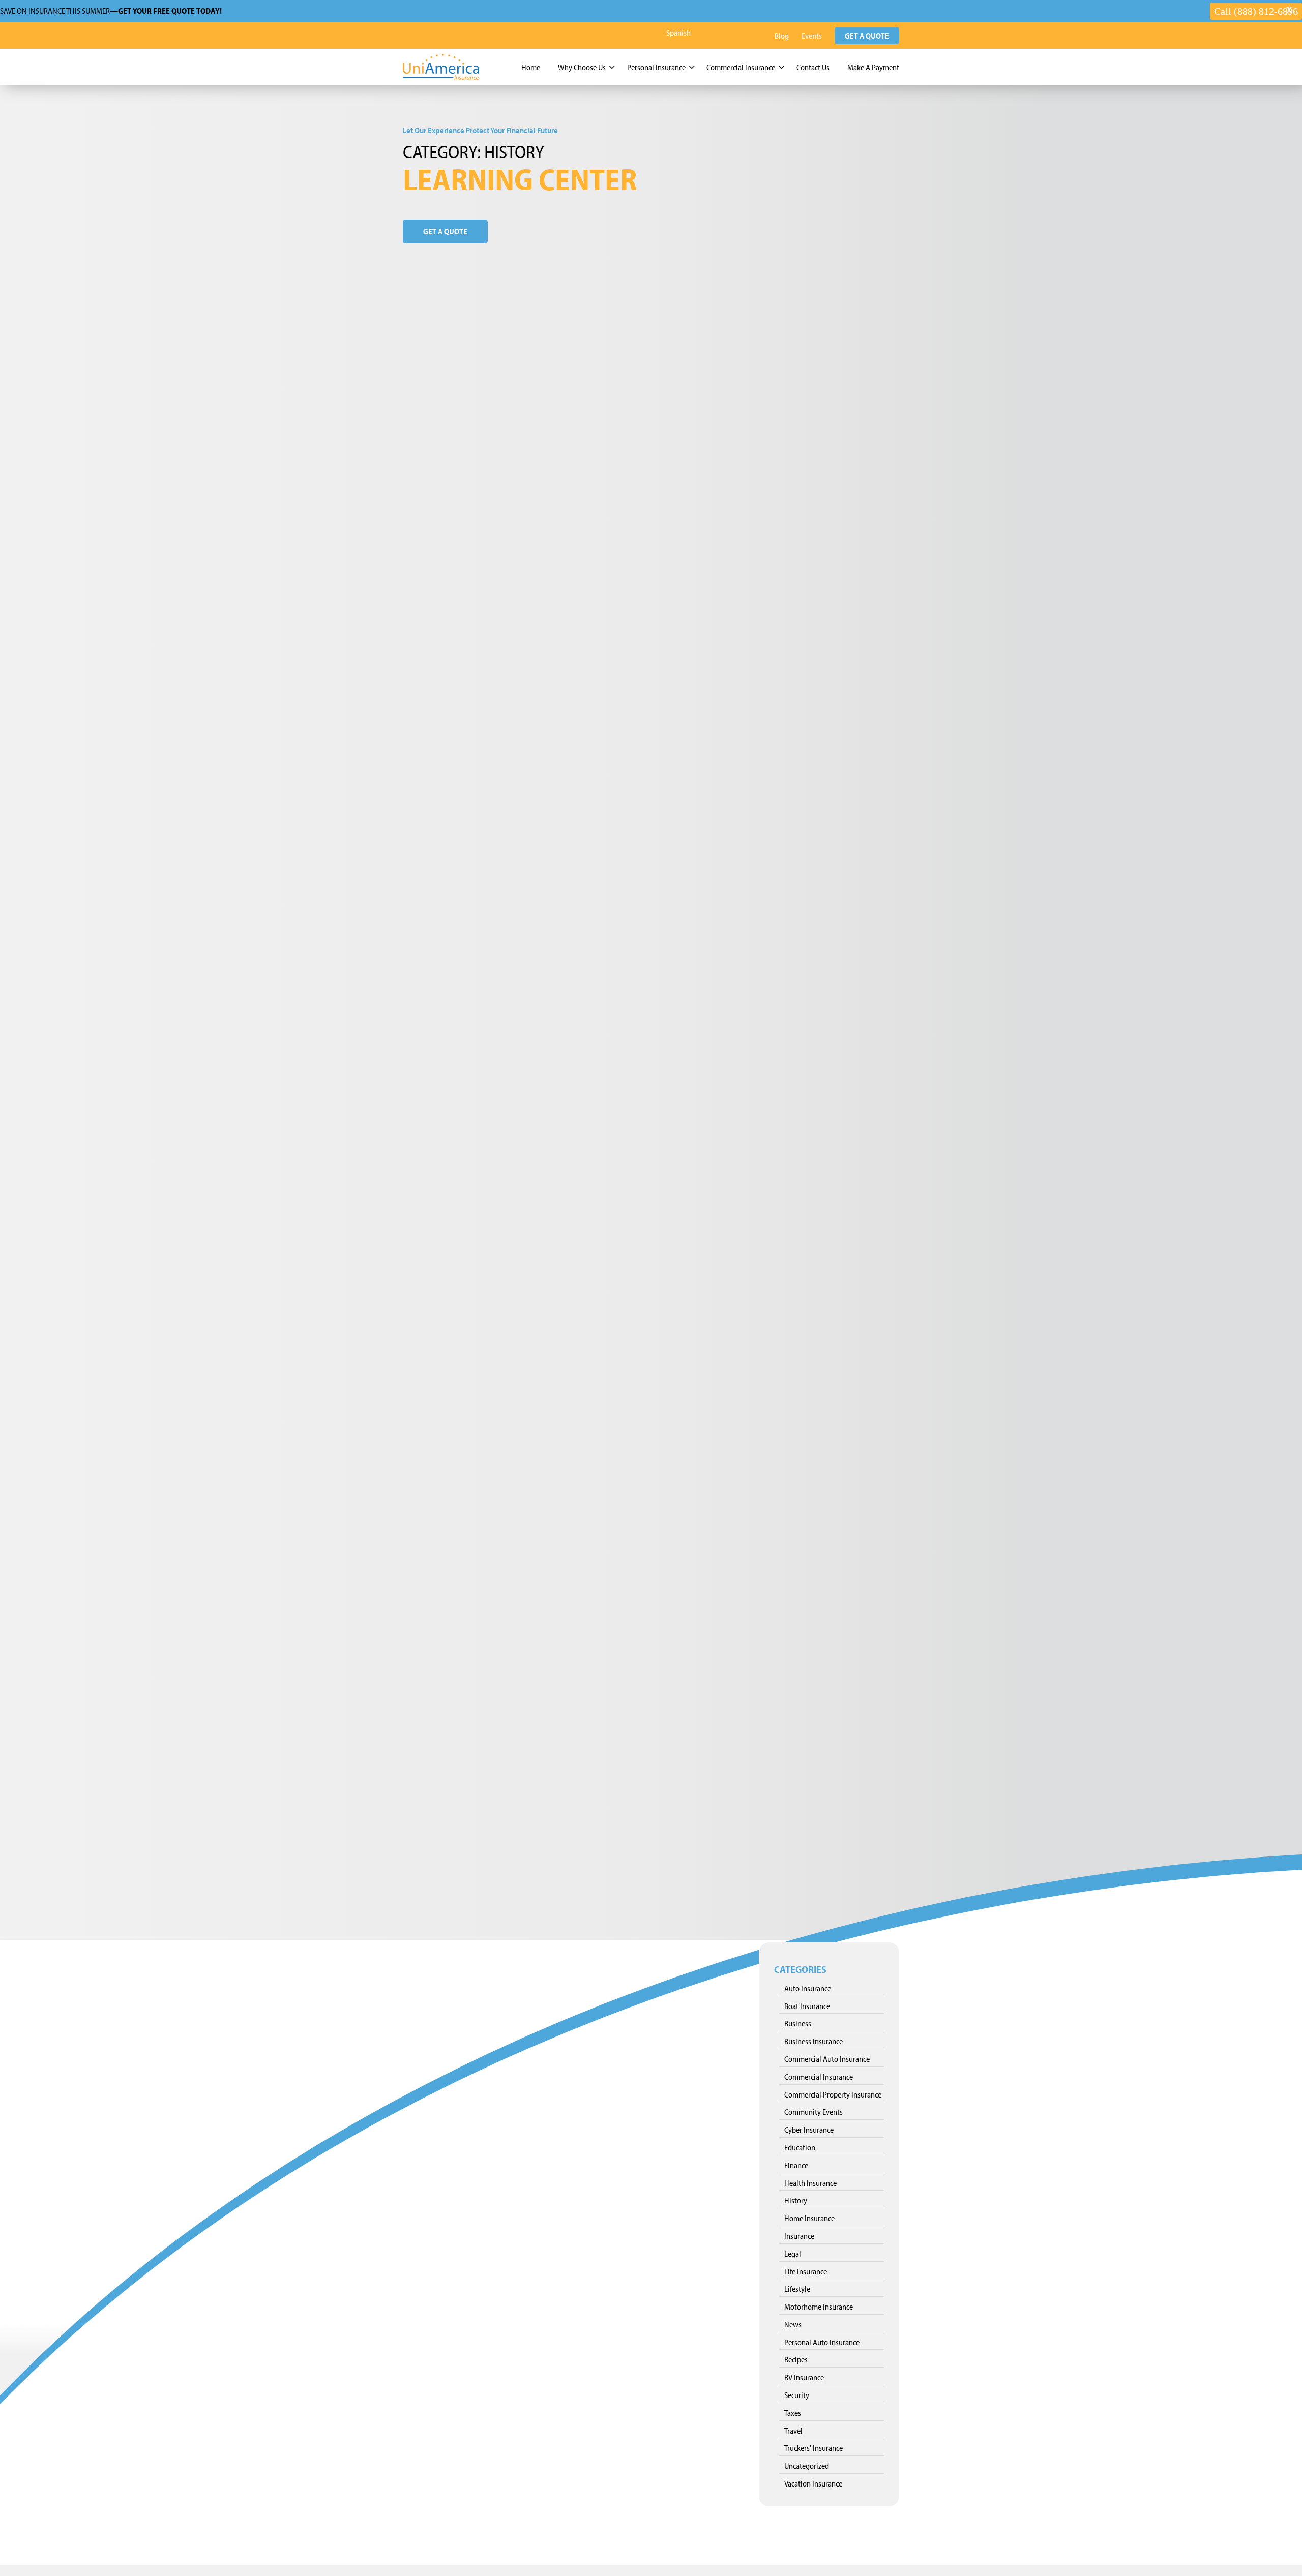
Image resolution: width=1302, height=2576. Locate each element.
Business (798, 2023)
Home (531, 67)
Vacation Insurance (813, 2483)
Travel (793, 2431)
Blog (782, 36)
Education (800, 2147)
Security (797, 2395)
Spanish (678, 33)
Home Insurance (809, 2218)
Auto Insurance (808, 1988)
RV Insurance (804, 2377)
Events (812, 36)
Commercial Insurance (741, 67)
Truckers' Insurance (813, 2448)
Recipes (796, 2359)
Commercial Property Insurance (833, 2094)
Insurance (799, 2236)
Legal (793, 2254)
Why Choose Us (582, 67)
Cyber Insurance (809, 2130)
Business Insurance (813, 2041)
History (796, 2200)
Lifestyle (797, 2289)
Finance (796, 2165)
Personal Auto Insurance (822, 2342)
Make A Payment (873, 67)
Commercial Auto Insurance (827, 2059)
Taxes (793, 2413)
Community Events (813, 2112)
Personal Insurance (656, 67)
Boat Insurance (807, 2006)
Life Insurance (806, 2271)
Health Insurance (810, 2183)
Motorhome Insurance (819, 2307)
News (793, 2324)
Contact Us (813, 67)
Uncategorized (807, 2466)
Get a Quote (867, 36)
